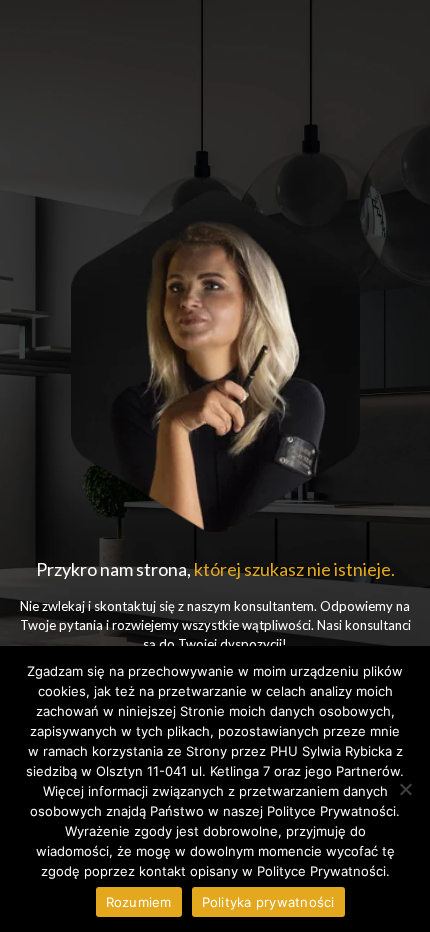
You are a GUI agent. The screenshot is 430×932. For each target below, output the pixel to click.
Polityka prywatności (268, 902)
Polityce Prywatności (321, 871)
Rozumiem (139, 902)
